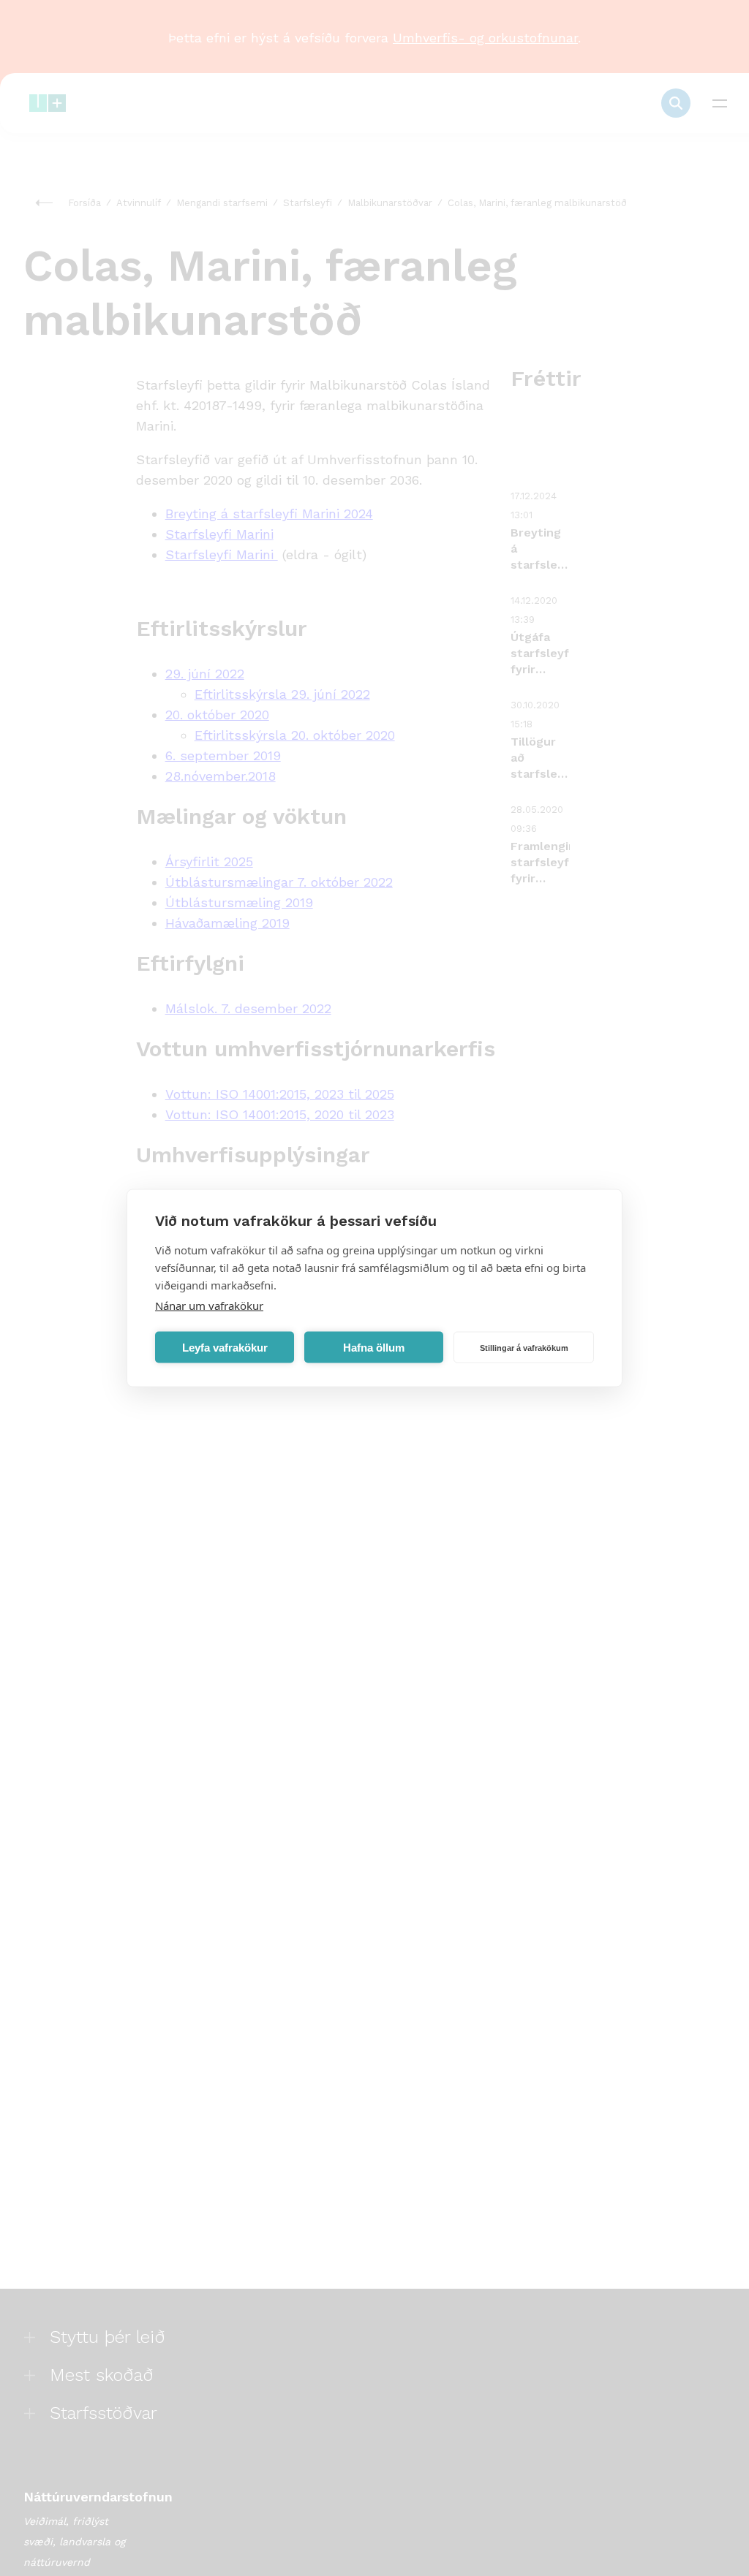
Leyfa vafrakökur (225, 1347)
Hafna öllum (374, 1347)
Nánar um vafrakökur (209, 1306)
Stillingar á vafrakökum (524, 1347)
